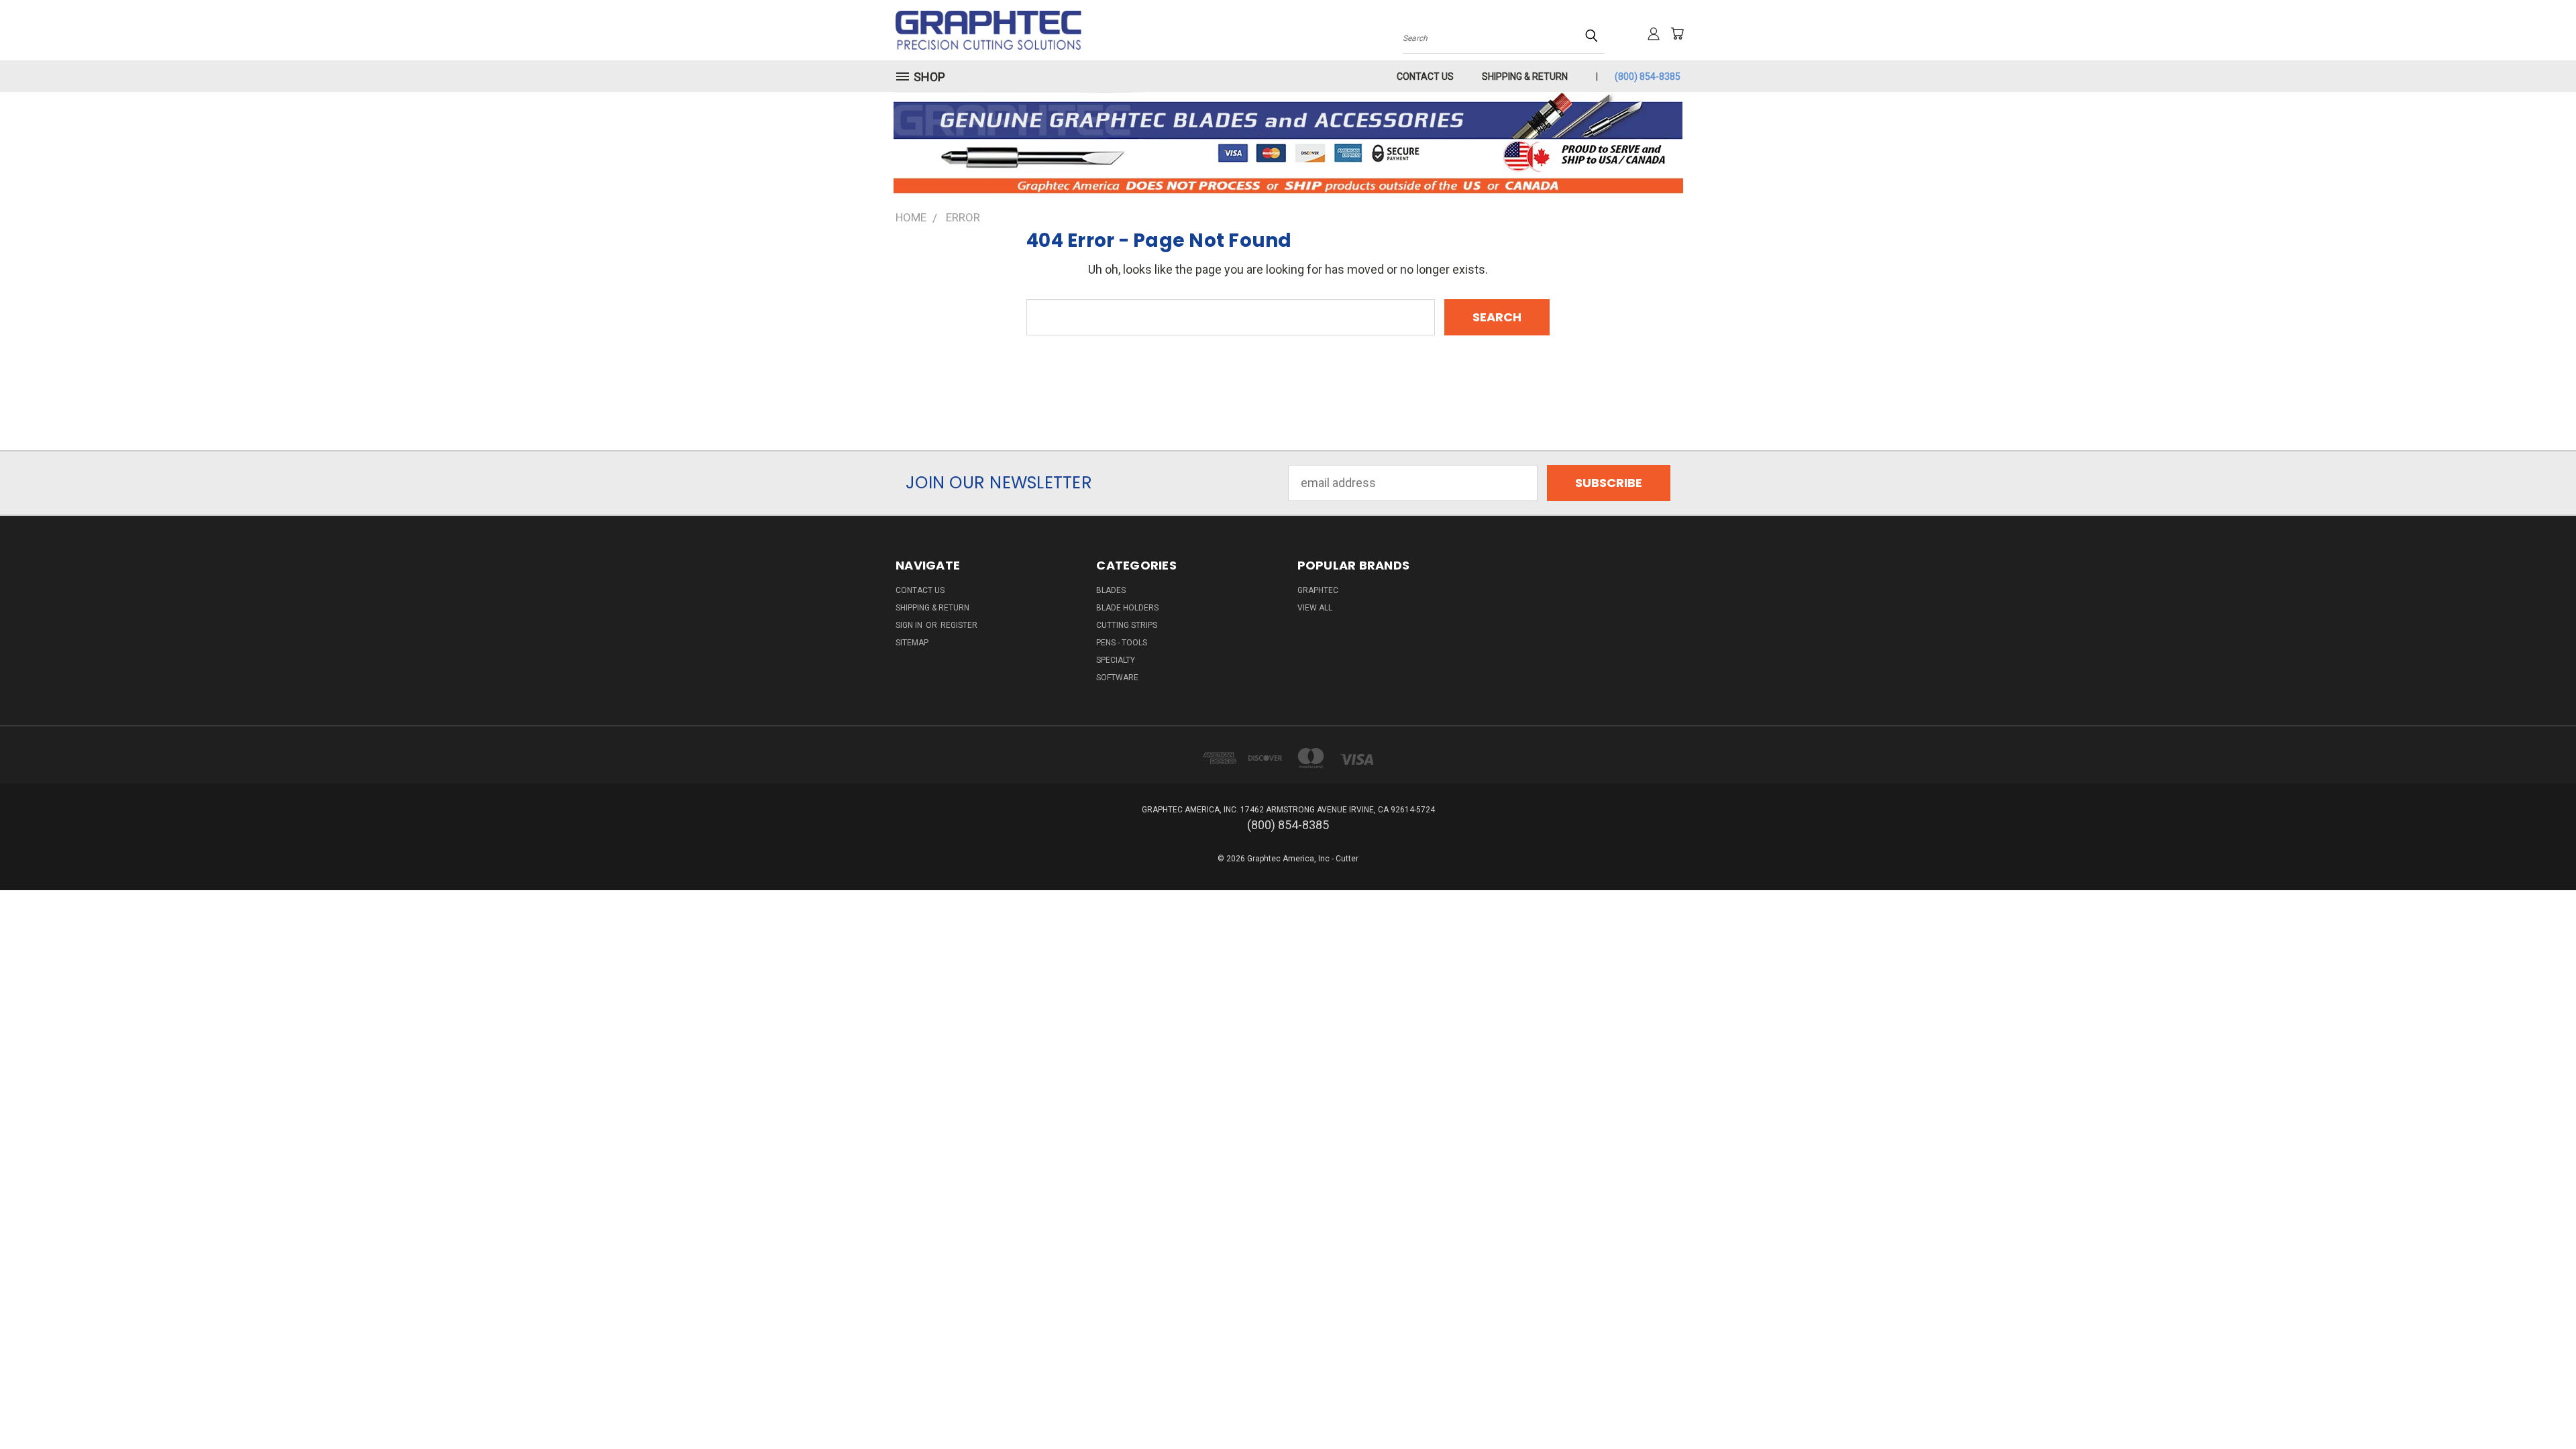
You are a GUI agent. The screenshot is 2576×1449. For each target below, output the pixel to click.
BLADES (1111, 590)
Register (959, 625)
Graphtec (1318, 590)
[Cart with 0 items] (1677, 34)
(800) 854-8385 (1648, 76)
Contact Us (1425, 76)
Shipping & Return (1525, 76)
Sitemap (912, 643)
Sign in (910, 625)
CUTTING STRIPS (1127, 625)
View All (1315, 608)
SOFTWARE (1117, 678)
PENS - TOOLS (1122, 643)
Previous (2536, 1407)
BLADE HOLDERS (1127, 608)
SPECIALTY (1116, 660)
